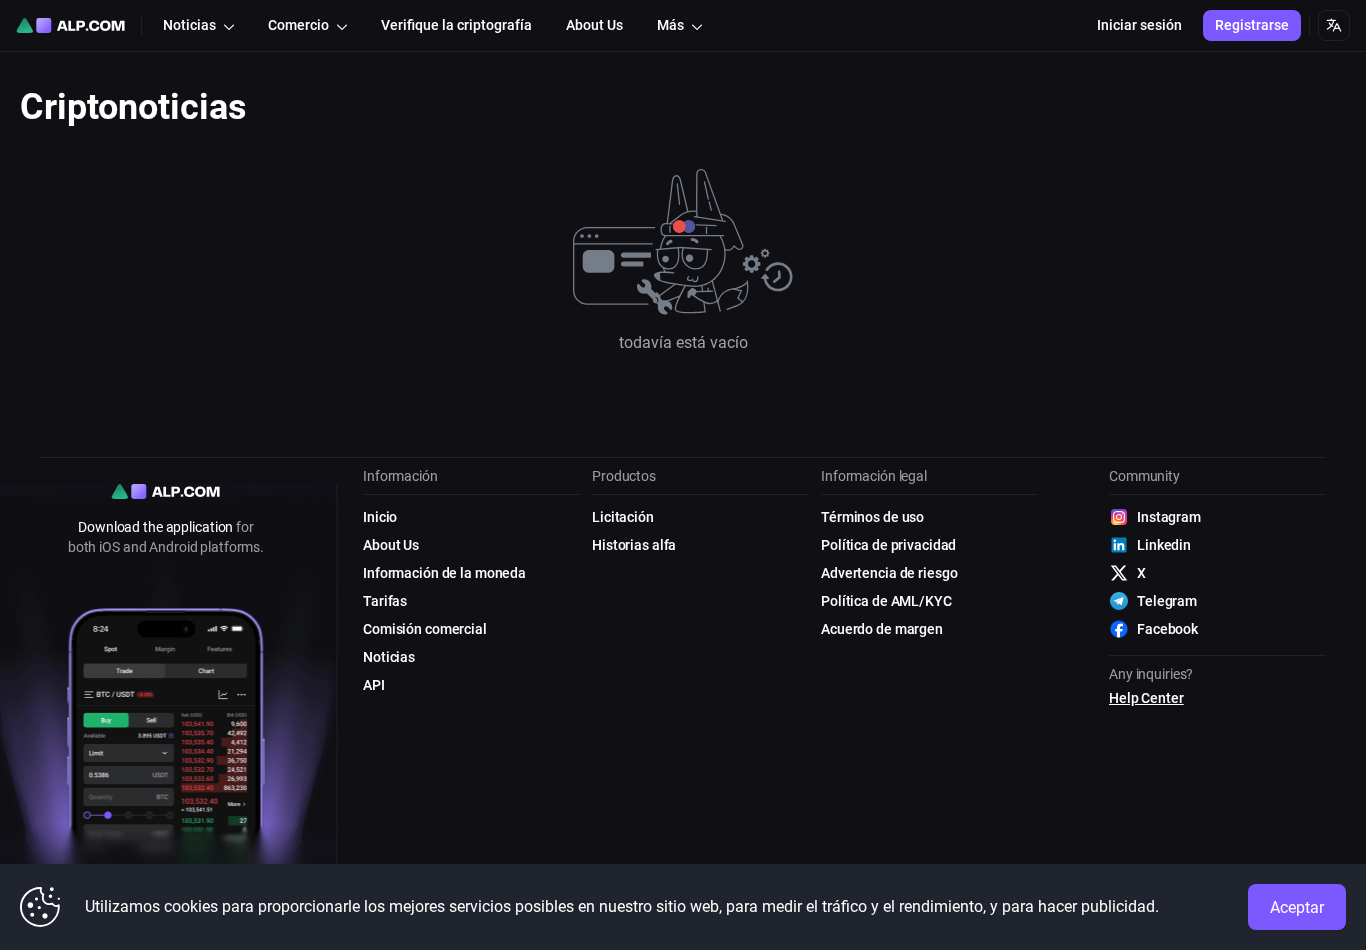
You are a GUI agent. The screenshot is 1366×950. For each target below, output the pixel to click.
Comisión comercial (425, 629)
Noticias (389, 657)
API (374, 685)
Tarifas (385, 601)
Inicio (380, 517)
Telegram (1167, 601)
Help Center (1146, 698)
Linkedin (1164, 545)
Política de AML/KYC (886, 601)
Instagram (1169, 517)
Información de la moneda (444, 573)
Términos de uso (872, 517)
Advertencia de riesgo (889, 573)
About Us (391, 545)
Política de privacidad (888, 545)
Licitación (623, 517)
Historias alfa (634, 545)
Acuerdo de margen (882, 629)
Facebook (1167, 629)
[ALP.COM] (70, 25)
